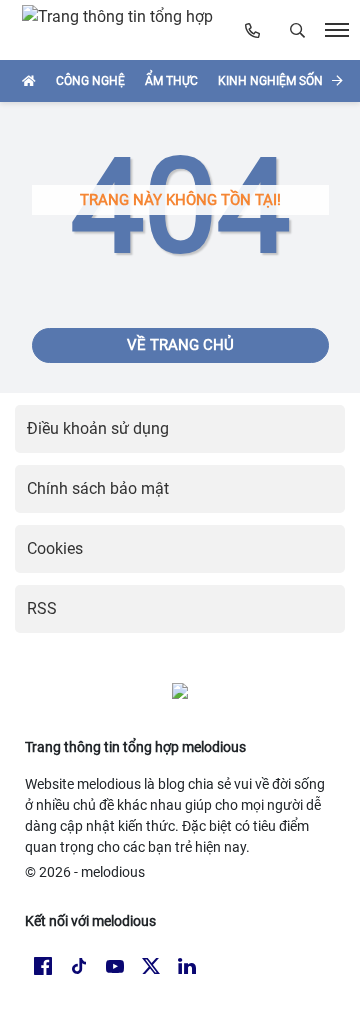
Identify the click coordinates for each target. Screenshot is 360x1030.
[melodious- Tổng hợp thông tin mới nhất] (126, 30)
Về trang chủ (180, 345)
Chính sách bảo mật (98, 488)
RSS (42, 608)
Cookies (55, 548)
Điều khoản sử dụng (98, 428)
